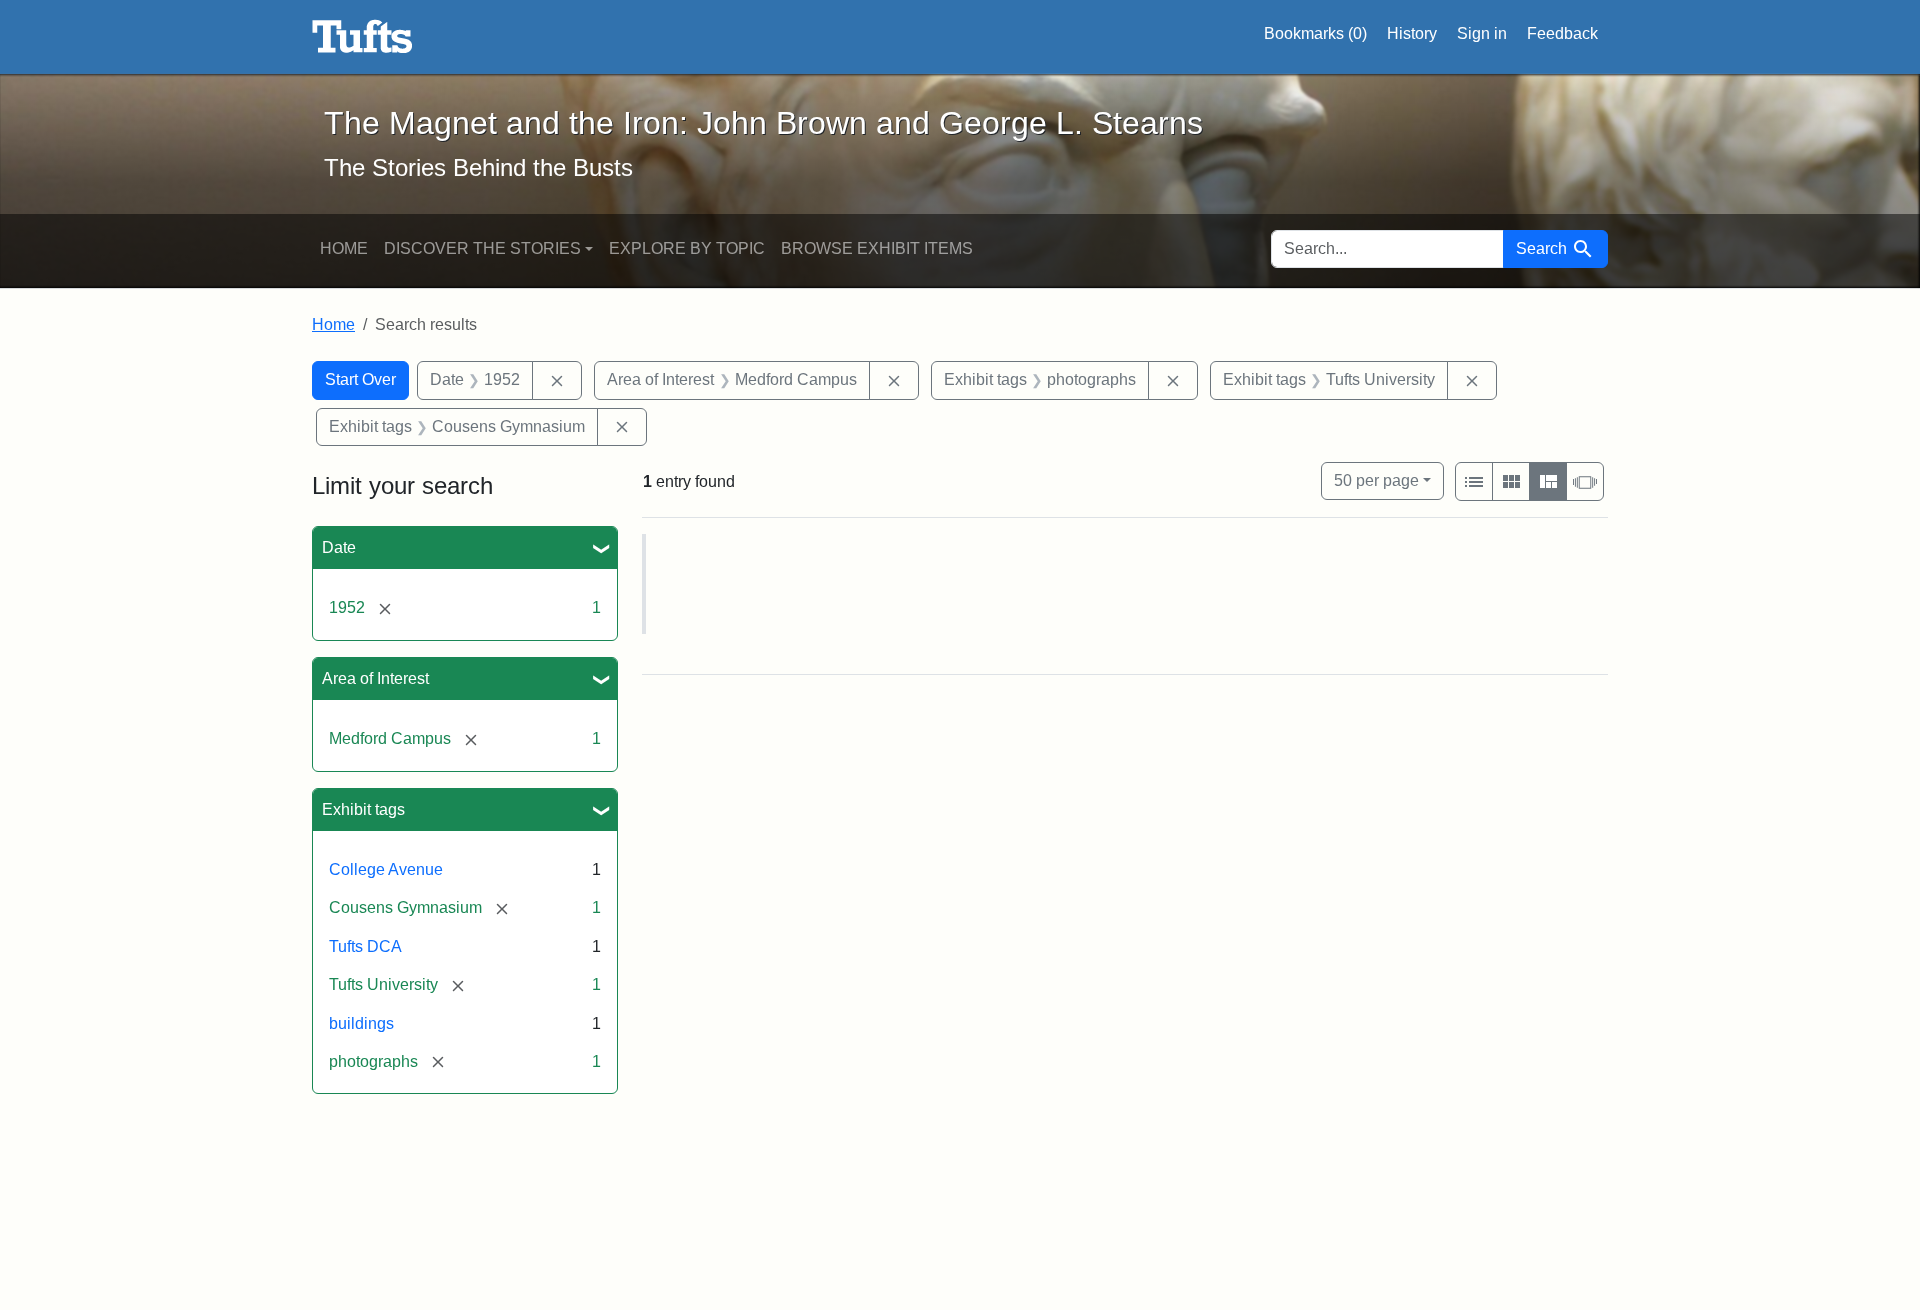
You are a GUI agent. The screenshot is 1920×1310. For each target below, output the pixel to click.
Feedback (1562, 33)
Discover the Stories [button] (482, 248)
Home (344, 248)
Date (339, 547)
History (1412, 33)
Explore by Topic (687, 248)
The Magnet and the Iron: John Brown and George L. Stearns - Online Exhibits (362, 37)
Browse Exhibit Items (877, 248)
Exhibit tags (363, 809)
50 (1376, 480)
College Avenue (386, 869)
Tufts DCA (365, 946)
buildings (361, 1023)
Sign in (1482, 33)
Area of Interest (375, 678)
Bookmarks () (1315, 33)
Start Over (360, 379)
